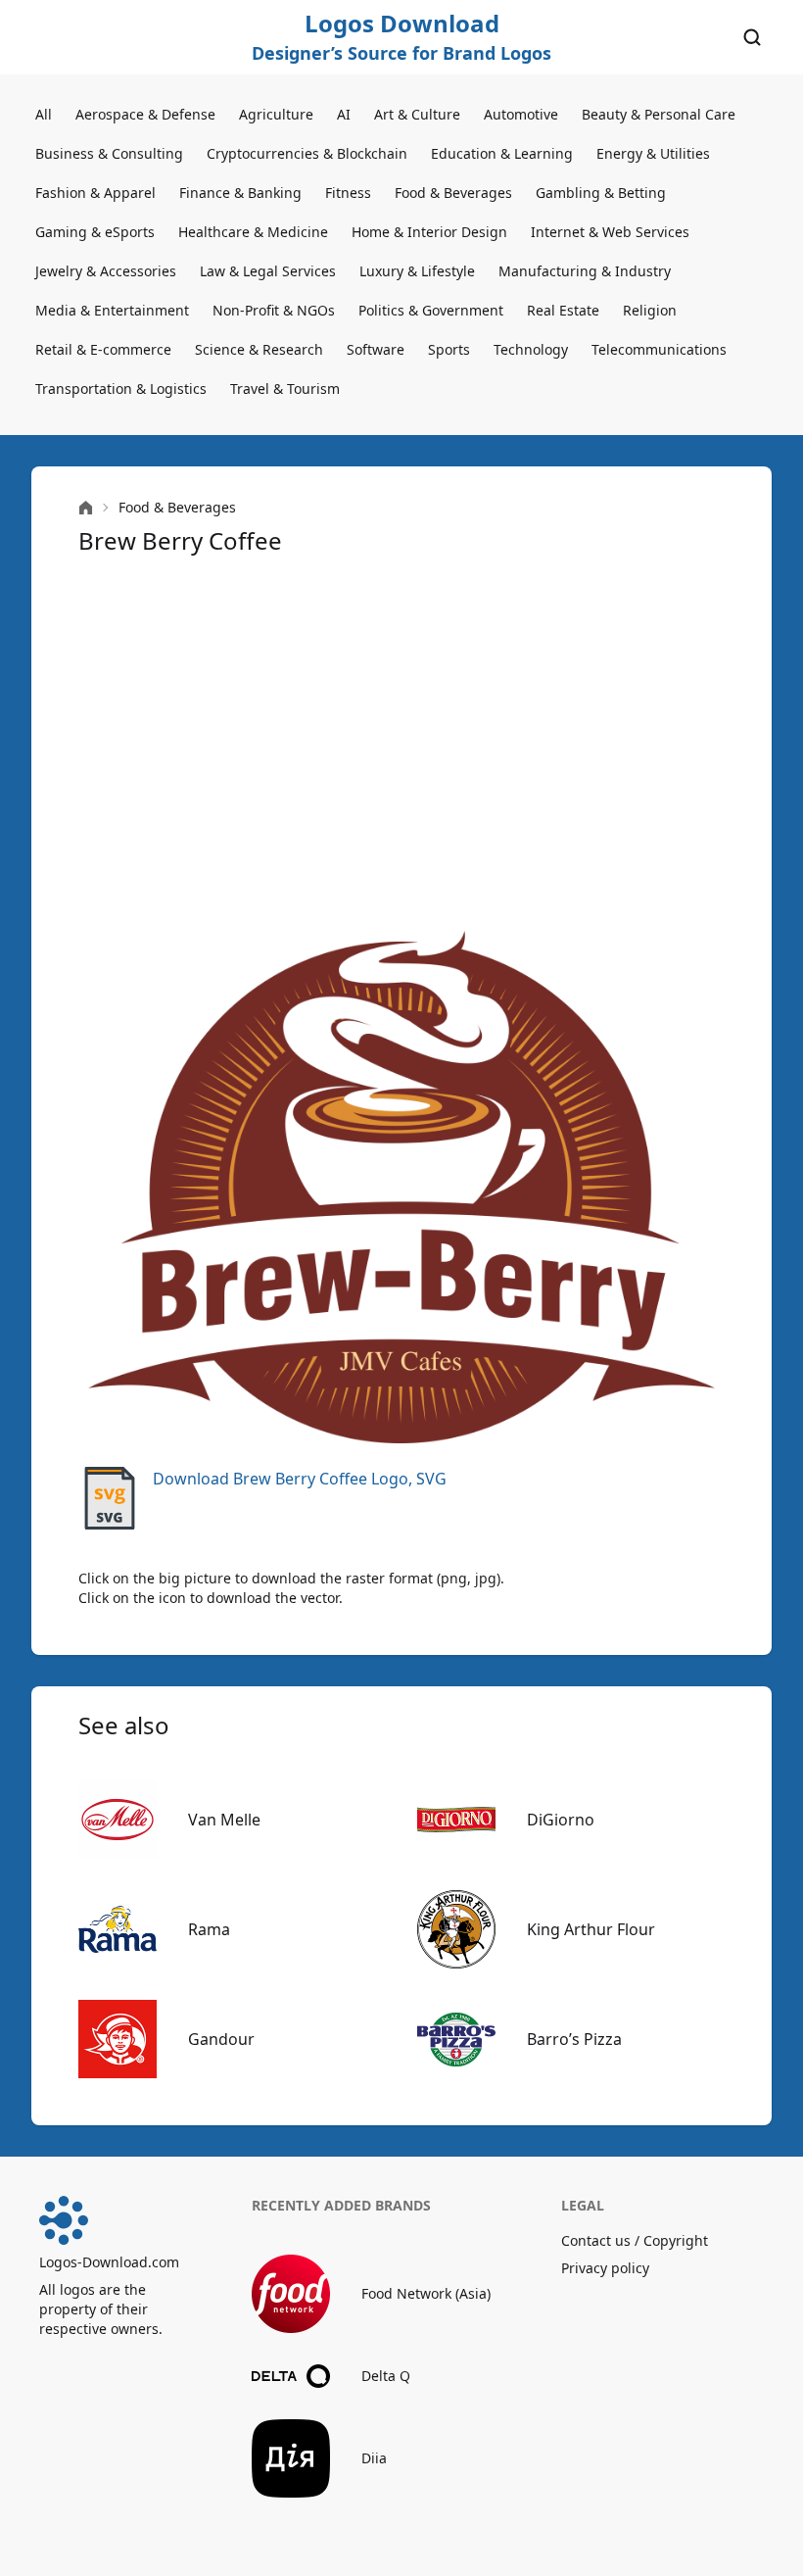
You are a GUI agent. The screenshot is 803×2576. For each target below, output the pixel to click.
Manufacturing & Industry (585, 271)
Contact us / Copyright (635, 2240)
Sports (449, 349)
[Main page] (86, 508)
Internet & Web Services (610, 232)
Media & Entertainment (112, 310)
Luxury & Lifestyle (417, 271)
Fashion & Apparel (95, 193)
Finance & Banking (240, 193)
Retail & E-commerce (103, 349)
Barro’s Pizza (574, 2039)
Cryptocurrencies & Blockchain (307, 153)
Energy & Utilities (653, 153)
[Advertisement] (401, 741)
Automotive (521, 114)
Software (376, 349)
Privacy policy (605, 2268)
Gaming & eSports (95, 232)
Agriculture (276, 114)
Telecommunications (659, 349)
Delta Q (386, 2376)
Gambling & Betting (601, 193)
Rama (209, 1929)
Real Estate (563, 310)
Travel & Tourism (285, 389)
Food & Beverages (453, 193)
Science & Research (259, 349)
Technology (531, 349)
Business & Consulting (109, 153)
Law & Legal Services (268, 271)
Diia (374, 2458)
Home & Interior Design (429, 232)
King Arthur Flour (591, 1929)
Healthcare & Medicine (253, 232)
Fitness (348, 193)
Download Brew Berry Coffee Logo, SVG (300, 1479)
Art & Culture (417, 114)
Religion (650, 310)
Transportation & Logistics (121, 389)
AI (344, 114)
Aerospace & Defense (145, 114)
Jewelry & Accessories (106, 271)
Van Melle (224, 1820)
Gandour (221, 2039)
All (44, 114)
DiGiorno (561, 1820)
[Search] (752, 37)
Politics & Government (431, 310)
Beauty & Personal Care (659, 114)
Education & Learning (502, 153)
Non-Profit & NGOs (274, 310)
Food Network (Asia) (426, 2293)
